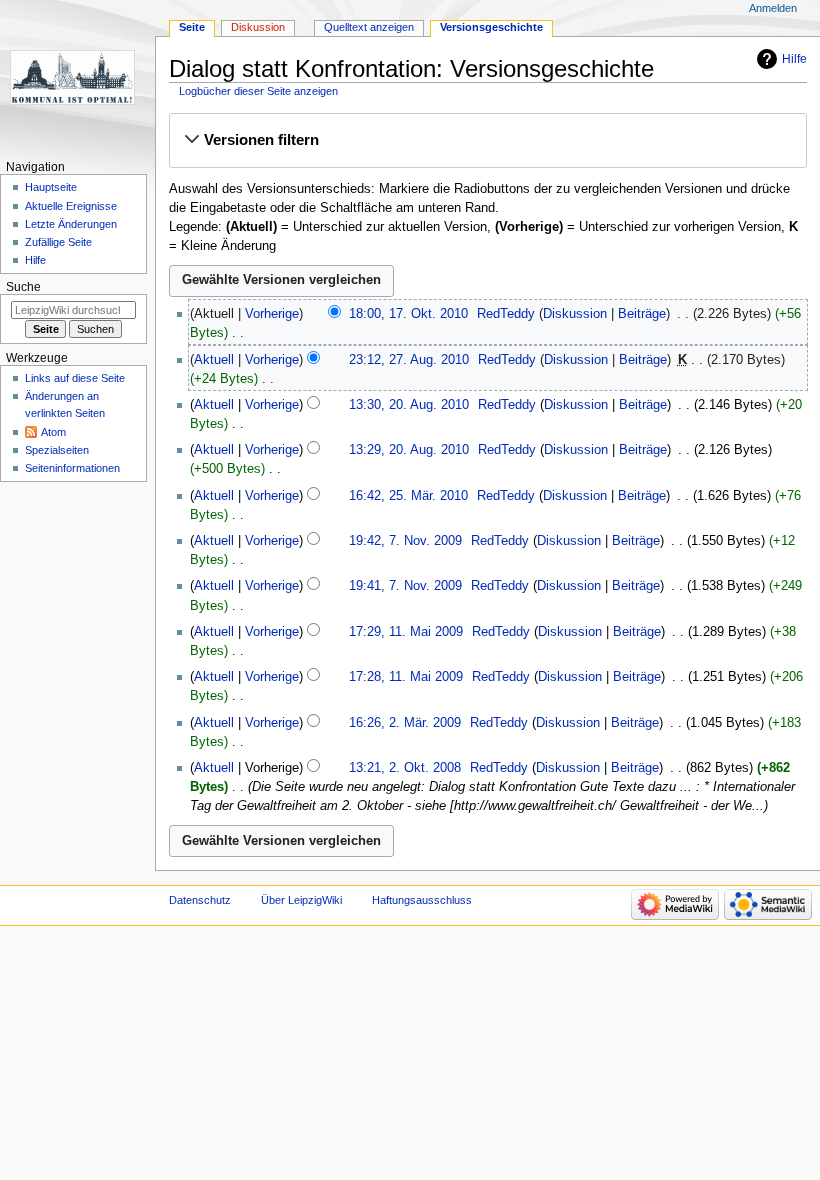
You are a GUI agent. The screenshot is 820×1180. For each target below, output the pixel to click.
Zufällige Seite (58, 242)
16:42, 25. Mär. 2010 (408, 496)
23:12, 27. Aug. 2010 (409, 360)
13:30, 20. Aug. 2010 (409, 405)
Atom (53, 432)
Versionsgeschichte (491, 27)
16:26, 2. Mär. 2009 (405, 723)
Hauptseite (51, 187)
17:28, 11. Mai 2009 (406, 677)
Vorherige (272, 314)
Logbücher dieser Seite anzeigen (258, 91)
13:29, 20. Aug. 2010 (409, 450)
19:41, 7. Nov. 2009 (405, 586)
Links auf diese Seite (75, 378)
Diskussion (575, 314)
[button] (487, 140)
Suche (23, 287)
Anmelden (773, 8)
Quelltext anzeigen (369, 27)
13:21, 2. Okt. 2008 (405, 768)
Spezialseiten (57, 450)
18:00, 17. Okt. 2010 (408, 314)
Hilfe (794, 59)
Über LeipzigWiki (301, 900)
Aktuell (214, 360)
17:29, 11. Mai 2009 (406, 632)
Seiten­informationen (72, 468)
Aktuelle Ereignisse (71, 206)
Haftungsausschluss (422, 900)
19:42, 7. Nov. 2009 (405, 541)
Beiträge (642, 314)
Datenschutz (200, 900)
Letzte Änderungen (71, 224)
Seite (192, 27)
